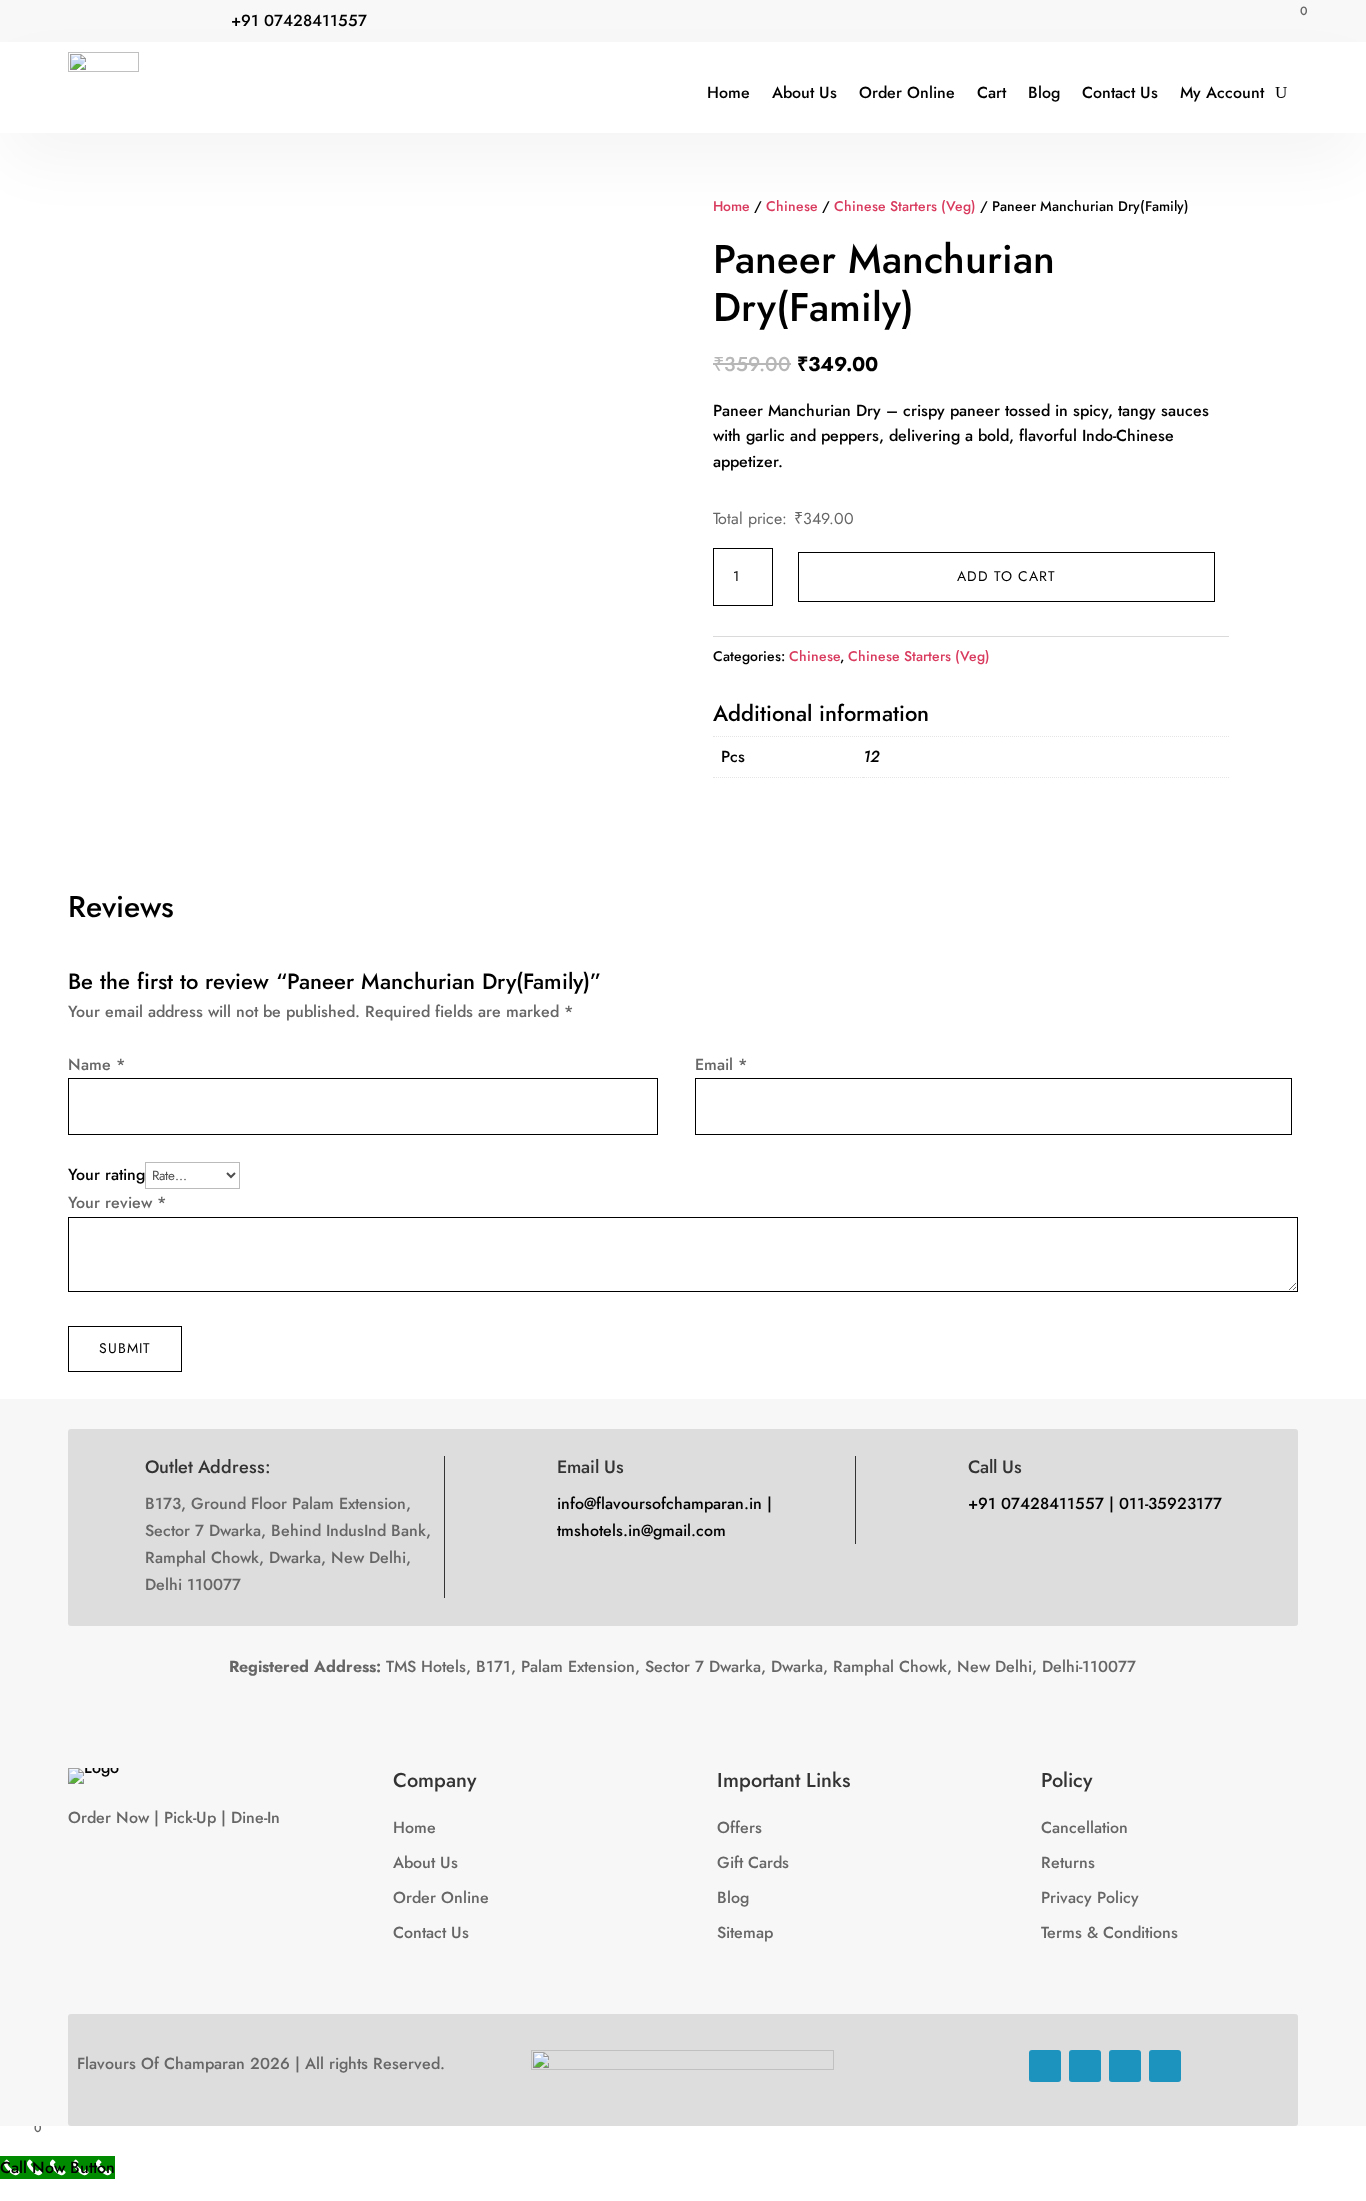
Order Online (907, 92)
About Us (804, 92)
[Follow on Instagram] (164, 23)
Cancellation (1084, 1827)
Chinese (792, 206)
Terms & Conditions (1109, 1932)
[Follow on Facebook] (84, 23)
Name (96, 1064)
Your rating (106, 1174)
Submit (125, 1348)
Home (728, 92)
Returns (1068, 1862)
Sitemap (745, 1932)
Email (721, 1064)
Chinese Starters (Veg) (905, 206)
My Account (1222, 92)
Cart (991, 92)
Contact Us (1120, 92)
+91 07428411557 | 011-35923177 (1095, 1503)
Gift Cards (753, 1862)
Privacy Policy (1090, 1897)
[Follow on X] (124, 23)
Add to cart (1006, 576)
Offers (739, 1827)
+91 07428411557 (299, 20)
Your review (117, 1202)
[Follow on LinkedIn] (1125, 2066)
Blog (1044, 92)
